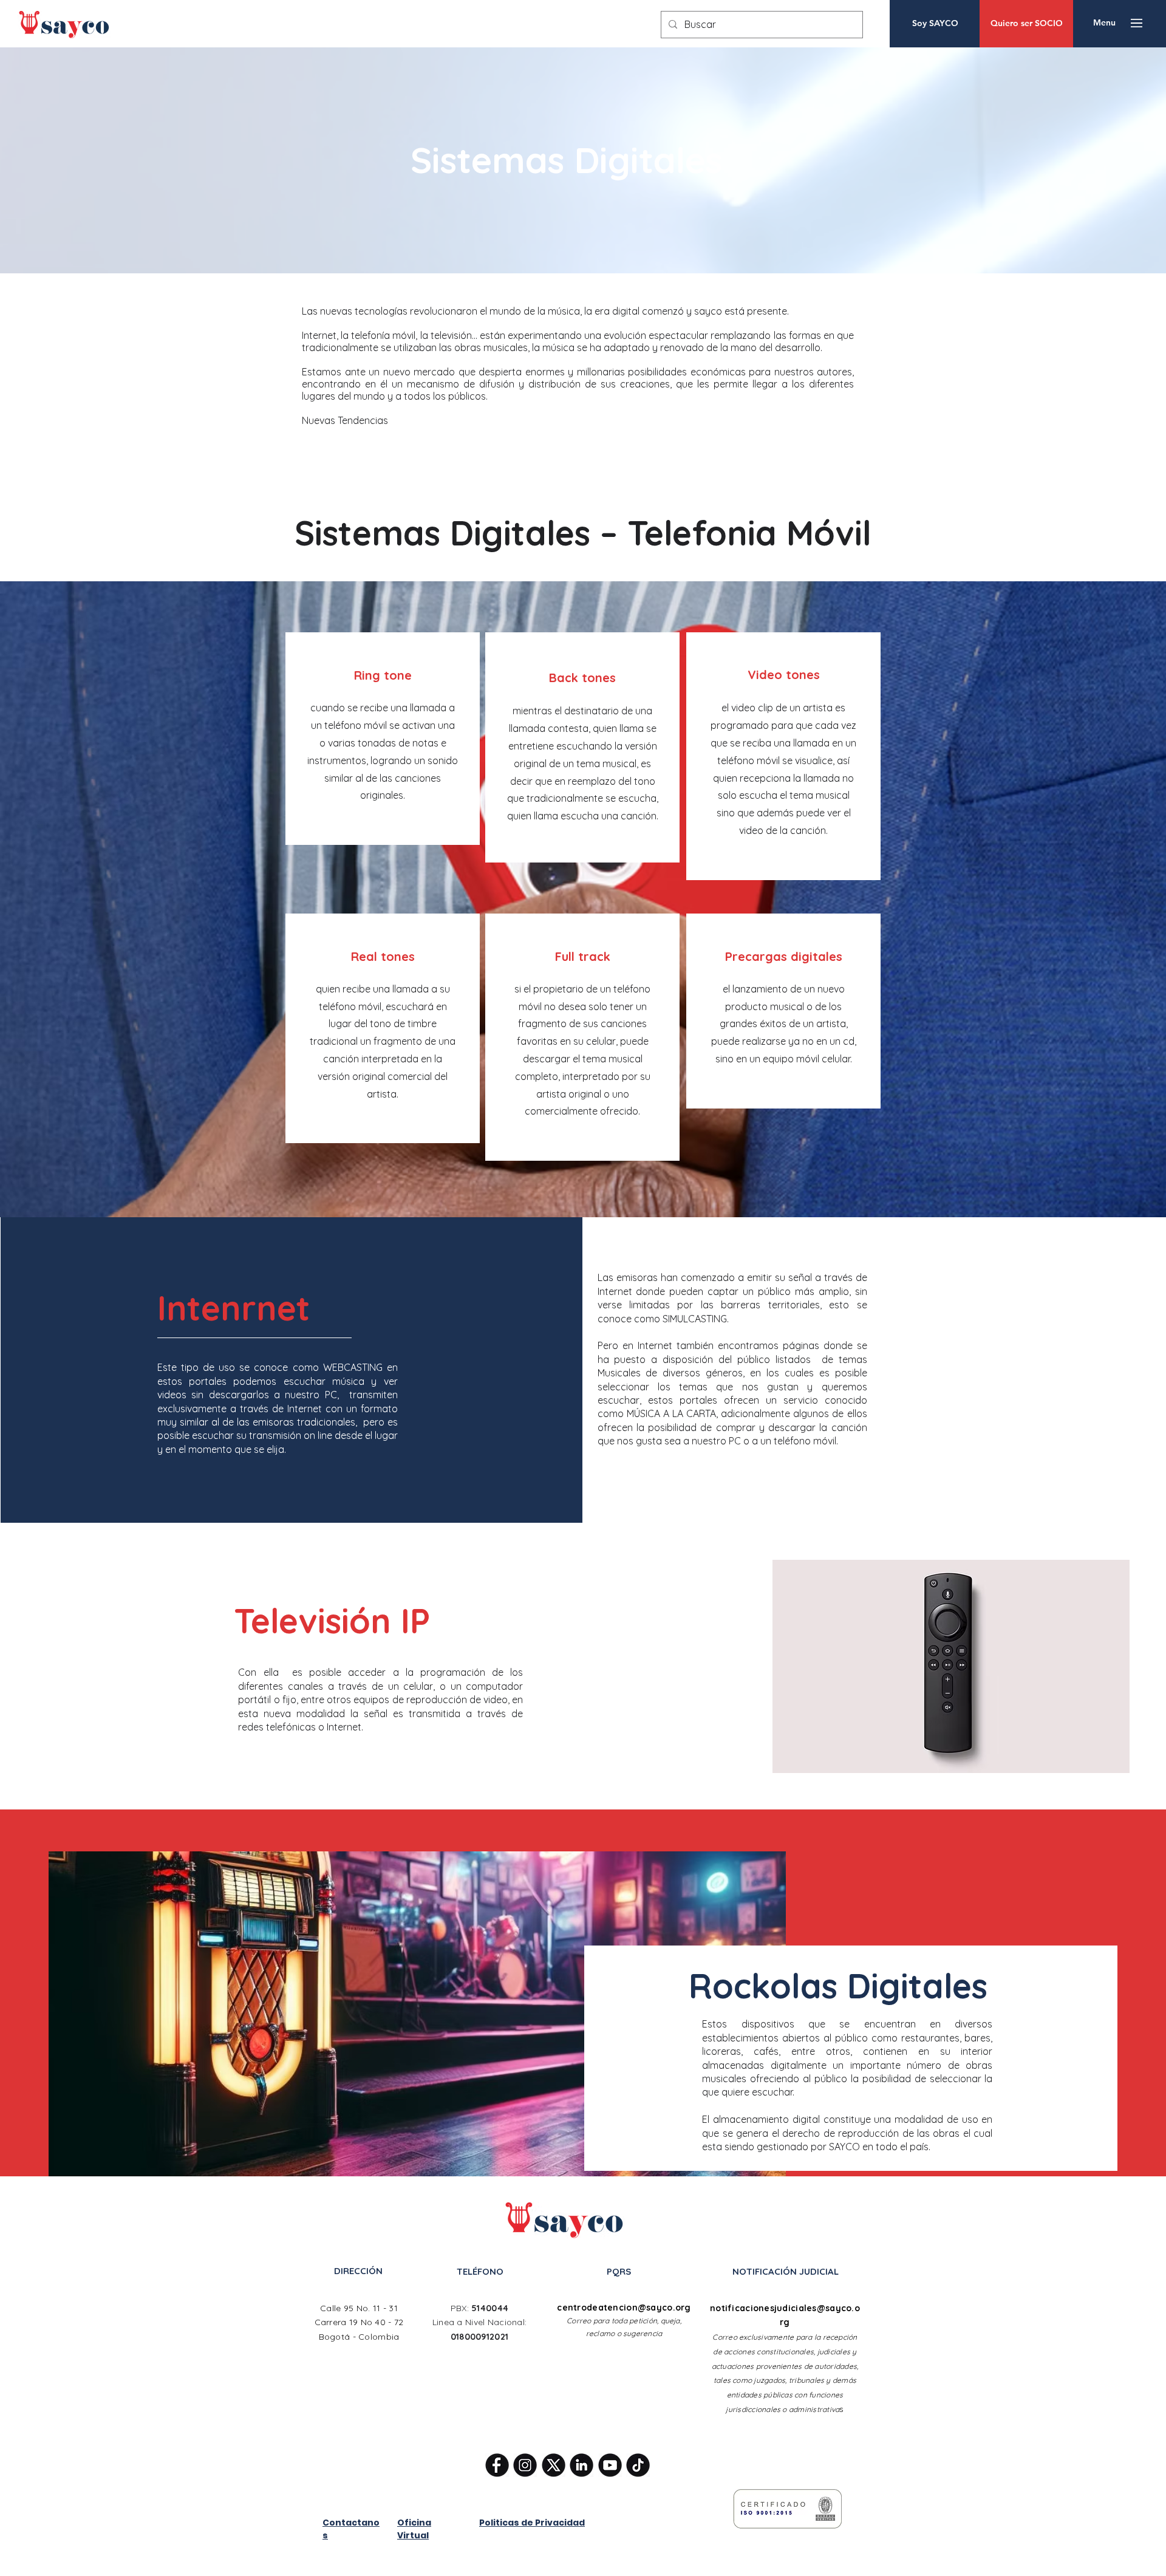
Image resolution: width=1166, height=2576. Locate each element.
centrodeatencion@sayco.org (624, 2308)
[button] (1104, 23)
